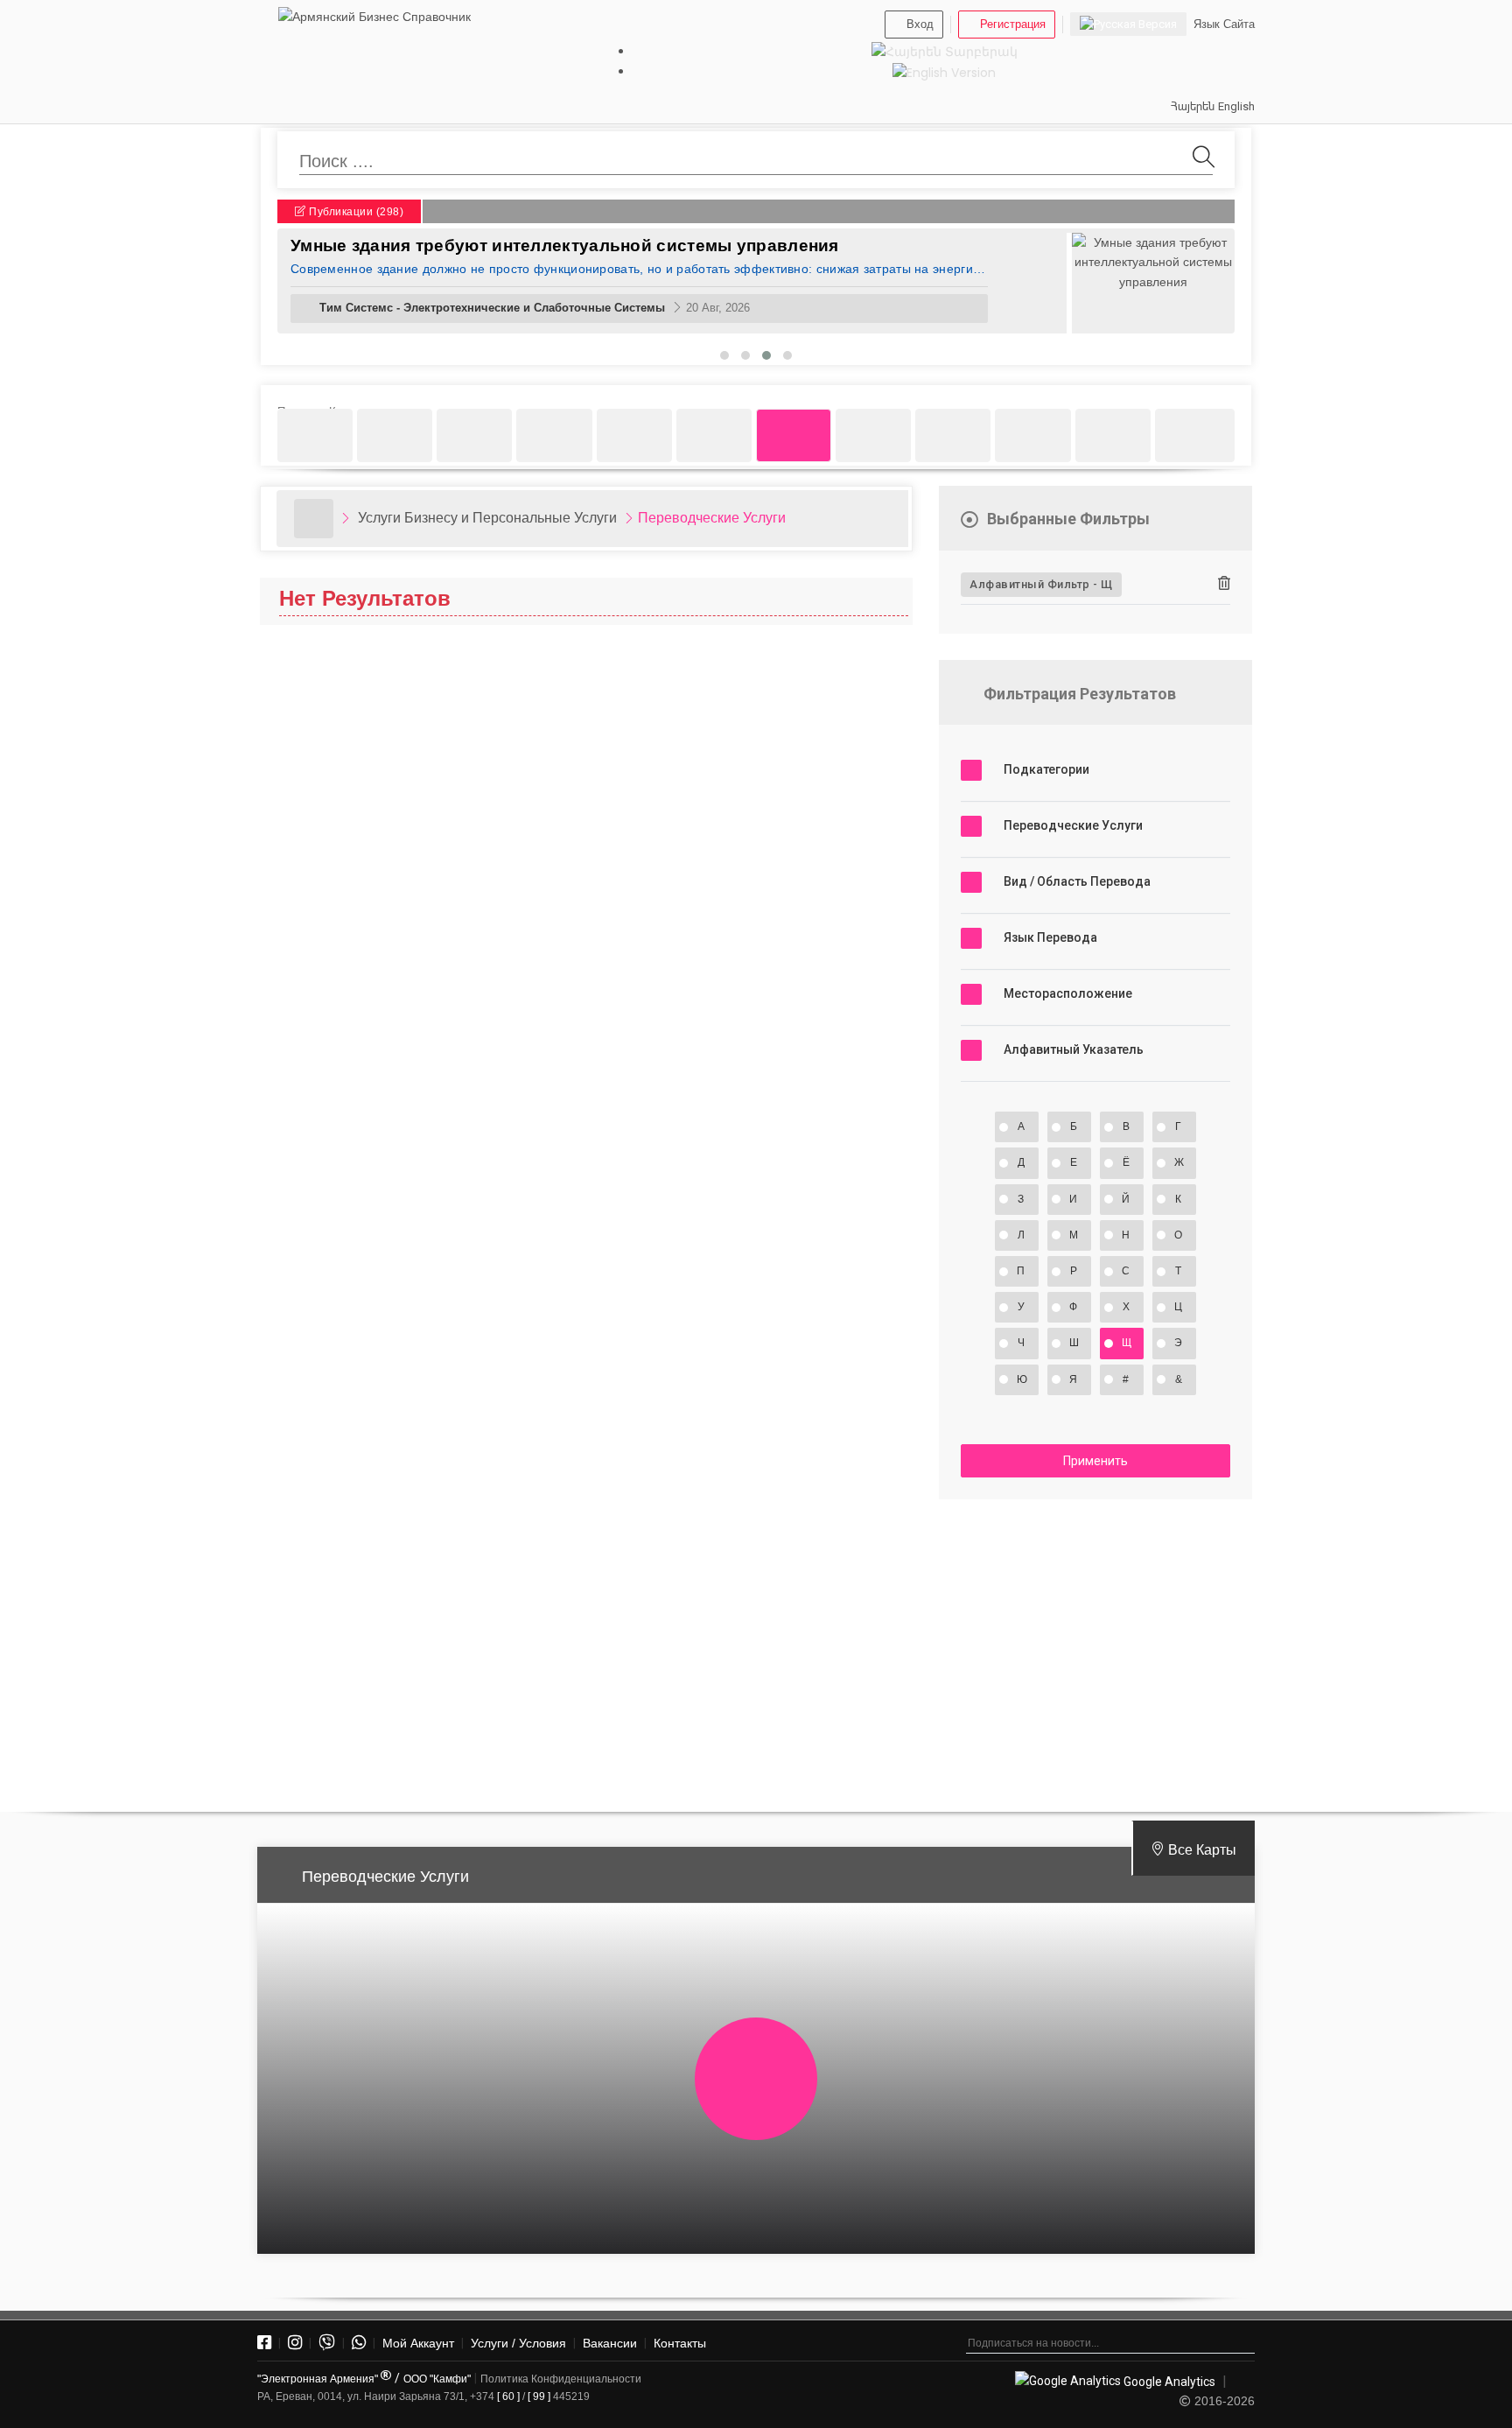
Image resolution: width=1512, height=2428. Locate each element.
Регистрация (1013, 24)
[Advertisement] (1095, 1648)
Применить (1095, 1461)
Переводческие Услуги (712, 518)
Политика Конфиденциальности (561, 2379)
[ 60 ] (508, 2396)
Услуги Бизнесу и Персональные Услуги (487, 518)
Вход (920, 24)
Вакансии (610, 2343)
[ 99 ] (539, 2396)
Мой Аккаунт (418, 2343)
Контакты (680, 2343)
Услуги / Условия (518, 2343)
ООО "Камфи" (437, 2379)
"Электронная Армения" (319, 2379)
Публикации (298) (355, 212)
